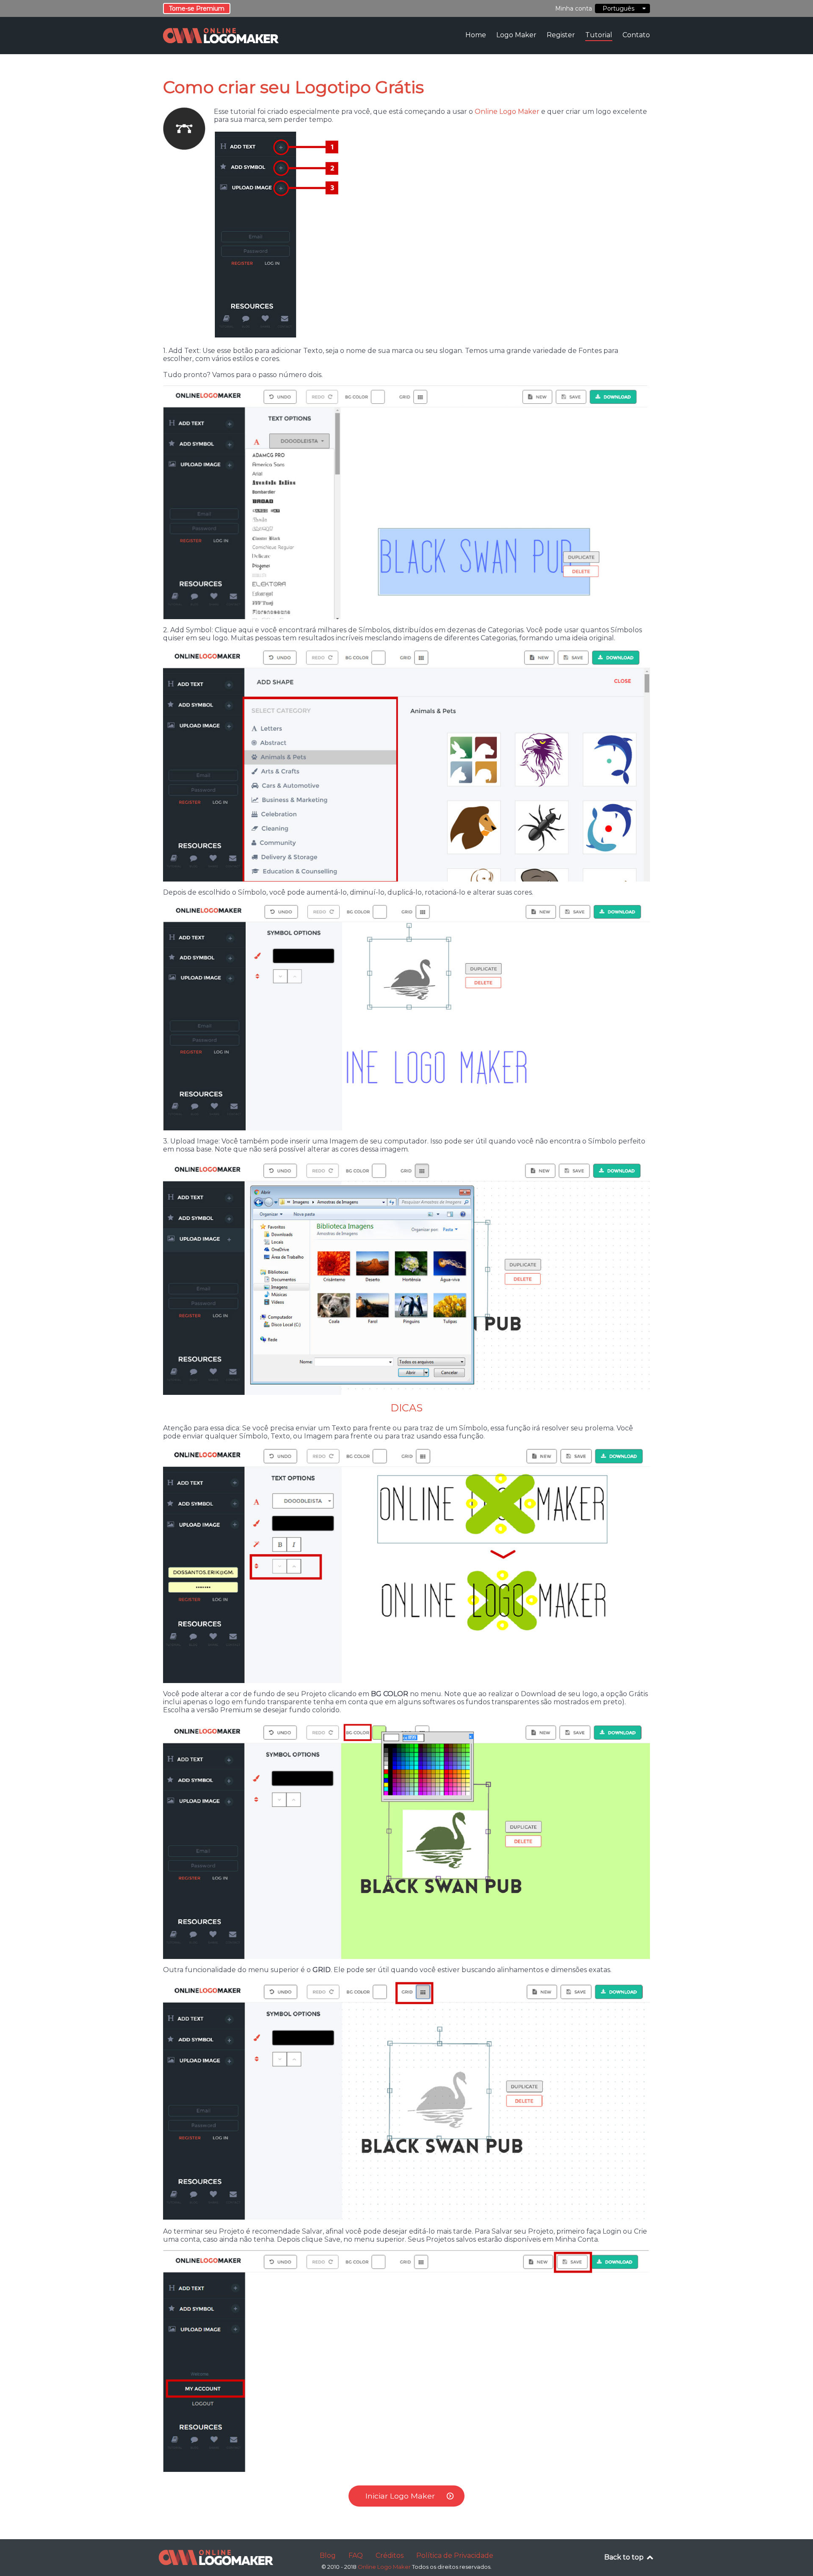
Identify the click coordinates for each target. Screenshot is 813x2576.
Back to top (625, 2557)
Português (617, 8)
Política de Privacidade (455, 2555)
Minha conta (574, 8)
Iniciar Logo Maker (400, 2496)
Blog (328, 2555)
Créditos (390, 2555)
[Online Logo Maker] (216, 2558)
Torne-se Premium (197, 8)
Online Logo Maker (507, 112)
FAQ (356, 2555)
